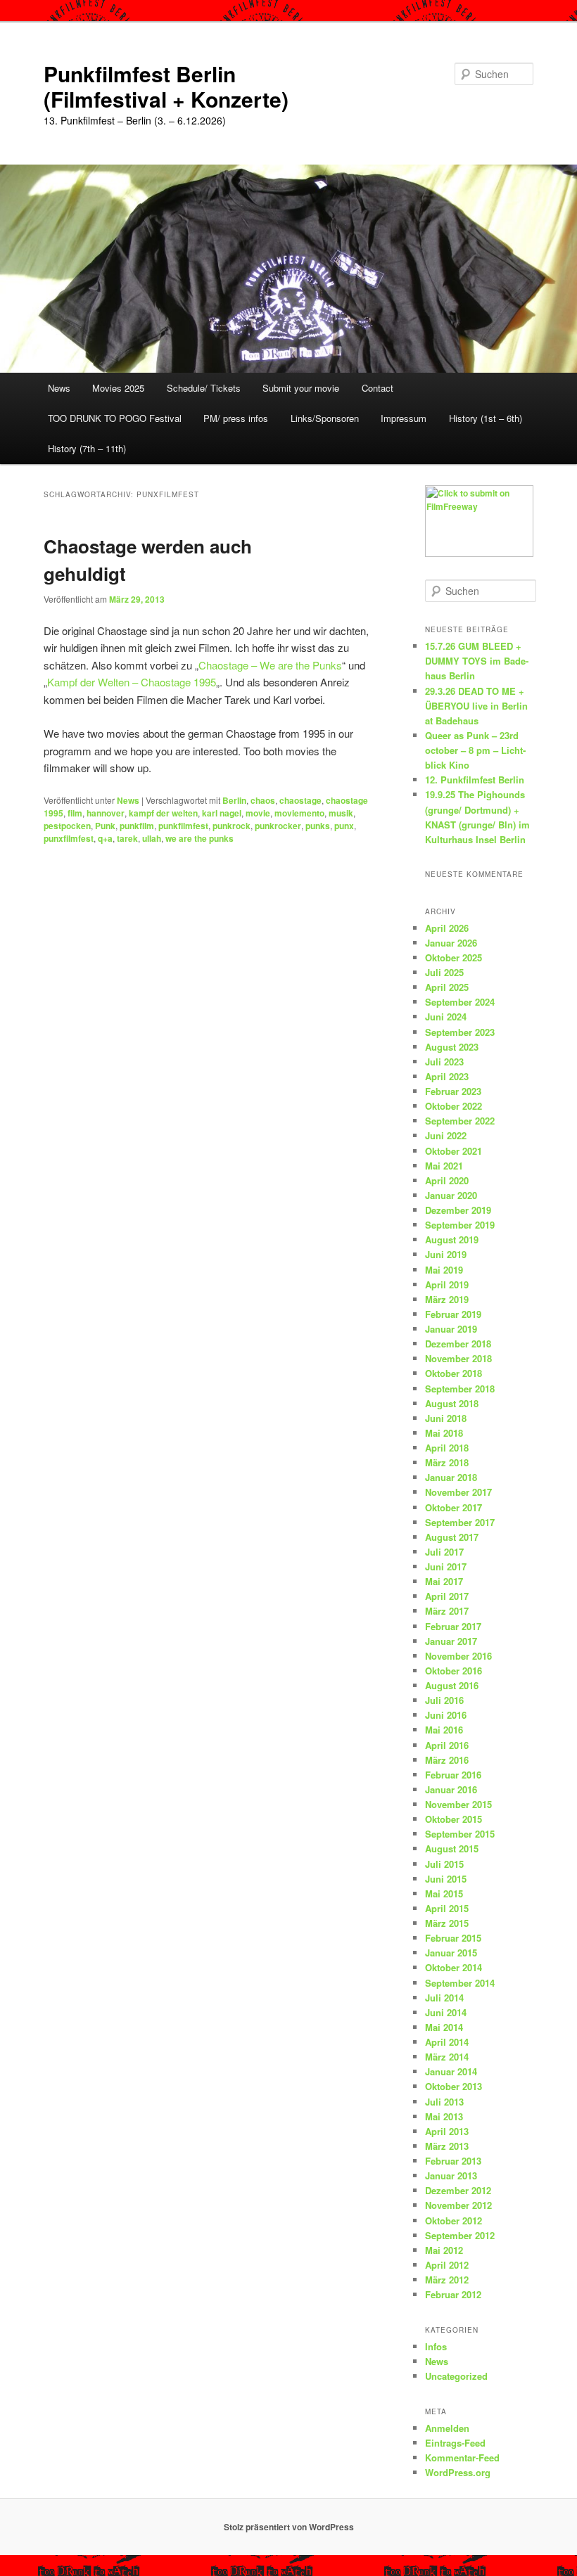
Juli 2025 (444, 972)
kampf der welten (163, 813)
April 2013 (447, 2131)
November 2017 (458, 1492)
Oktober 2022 (454, 1106)
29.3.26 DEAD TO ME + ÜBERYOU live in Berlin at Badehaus (476, 706)
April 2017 (447, 1596)
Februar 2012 (453, 2294)
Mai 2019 (444, 1270)
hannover (106, 813)
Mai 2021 (444, 1166)
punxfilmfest (69, 838)
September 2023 (460, 1032)
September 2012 (460, 2235)
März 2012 (447, 2280)
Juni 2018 (446, 1418)
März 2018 (447, 1462)
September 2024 (460, 1002)
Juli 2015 (444, 1864)
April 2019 (447, 1284)
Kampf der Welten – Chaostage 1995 (132, 682)
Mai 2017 (444, 1581)
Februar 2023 (453, 1091)
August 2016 (452, 1685)
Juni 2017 (446, 1566)
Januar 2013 (451, 2175)
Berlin (234, 800)
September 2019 (460, 1225)
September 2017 (460, 1522)
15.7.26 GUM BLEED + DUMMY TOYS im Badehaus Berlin (477, 661)
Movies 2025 (118, 388)
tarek (127, 838)
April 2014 (447, 2042)
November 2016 (458, 1656)
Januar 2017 (451, 1641)
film (75, 813)
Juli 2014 (444, 1998)
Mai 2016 (444, 1730)
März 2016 (447, 1760)
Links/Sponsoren (325, 418)
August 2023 (452, 1047)
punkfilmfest (183, 826)
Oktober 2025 (454, 957)
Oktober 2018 (454, 1373)
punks (318, 826)
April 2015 (447, 1908)
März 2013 (447, 2146)
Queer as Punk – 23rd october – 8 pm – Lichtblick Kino (475, 750)
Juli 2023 (444, 1062)
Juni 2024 (446, 1017)
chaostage (300, 800)
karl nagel (222, 813)
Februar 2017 (453, 1626)
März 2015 (447, 1923)
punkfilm (137, 826)
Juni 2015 (446, 1879)
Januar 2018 (451, 1477)
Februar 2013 (453, 2161)
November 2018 (458, 1358)
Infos (436, 2346)
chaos (263, 800)
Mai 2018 (444, 1433)
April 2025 (447, 987)
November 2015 (458, 1804)
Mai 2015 (444, 1893)
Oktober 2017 (454, 1507)
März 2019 (447, 1299)
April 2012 (447, 2265)
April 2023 (447, 1076)
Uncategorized (456, 2376)
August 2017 (452, 1537)
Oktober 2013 (454, 2086)
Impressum (404, 418)
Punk (105, 826)
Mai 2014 (444, 2027)
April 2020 (447, 1180)
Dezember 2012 (458, 2190)
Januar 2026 (451, 943)
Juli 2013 (444, 2102)
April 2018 (447, 1448)
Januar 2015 (451, 1953)
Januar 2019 (451, 1329)
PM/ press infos (236, 418)
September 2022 (460, 1121)
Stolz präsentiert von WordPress (289, 2527)
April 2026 (447, 928)
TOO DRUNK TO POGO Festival (115, 418)
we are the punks (199, 838)
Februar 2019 (453, 1314)
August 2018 (452, 1403)
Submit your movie (301, 388)
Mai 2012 (444, 2250)
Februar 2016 (453, 1775)
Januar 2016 (451, 1789)
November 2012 (458, 2205)
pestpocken (67, 826)
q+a (105, 838)
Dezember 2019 (458, 1210)
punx (344, 826)
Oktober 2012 (454, 2221)
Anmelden (447, 2428)
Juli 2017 (444, 1552)
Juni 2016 (446, 1715)
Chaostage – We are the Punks (270, 665)
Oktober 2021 (454, 1151)
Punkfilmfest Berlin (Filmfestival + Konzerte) (166, 86)
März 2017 (447, 1611)
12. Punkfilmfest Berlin (475, 780)
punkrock (232, 826)
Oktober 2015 (454, 1819)
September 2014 (460, 1983)
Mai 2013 (444, 2116)
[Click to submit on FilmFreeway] (479, 553)
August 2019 (452, 1239)
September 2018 (460, 1389)
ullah (152, 838)
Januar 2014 (451, 2071)
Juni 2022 (446, 1135)
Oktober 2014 (454, 1967)
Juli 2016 (444, 1700)
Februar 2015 (453, 1938)
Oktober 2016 (454, 1671)
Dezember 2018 (458, 1344)
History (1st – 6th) (486, 418)
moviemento (299, 813)
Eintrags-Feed (455, 2443)
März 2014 (447, 2057)
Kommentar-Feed (462, 2458)
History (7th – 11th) (87, 448)
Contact (378, 388)
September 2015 (460, 1834)
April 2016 (447, 1745)
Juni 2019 (446, 1254)
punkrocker (278, 826)
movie (258, 813)
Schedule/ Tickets (204, 388)
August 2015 (452, 1848)
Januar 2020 (451, 1195)
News (59, 388)
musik (341, 813)
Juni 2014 (446, 2012)
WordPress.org (458, 2472)
